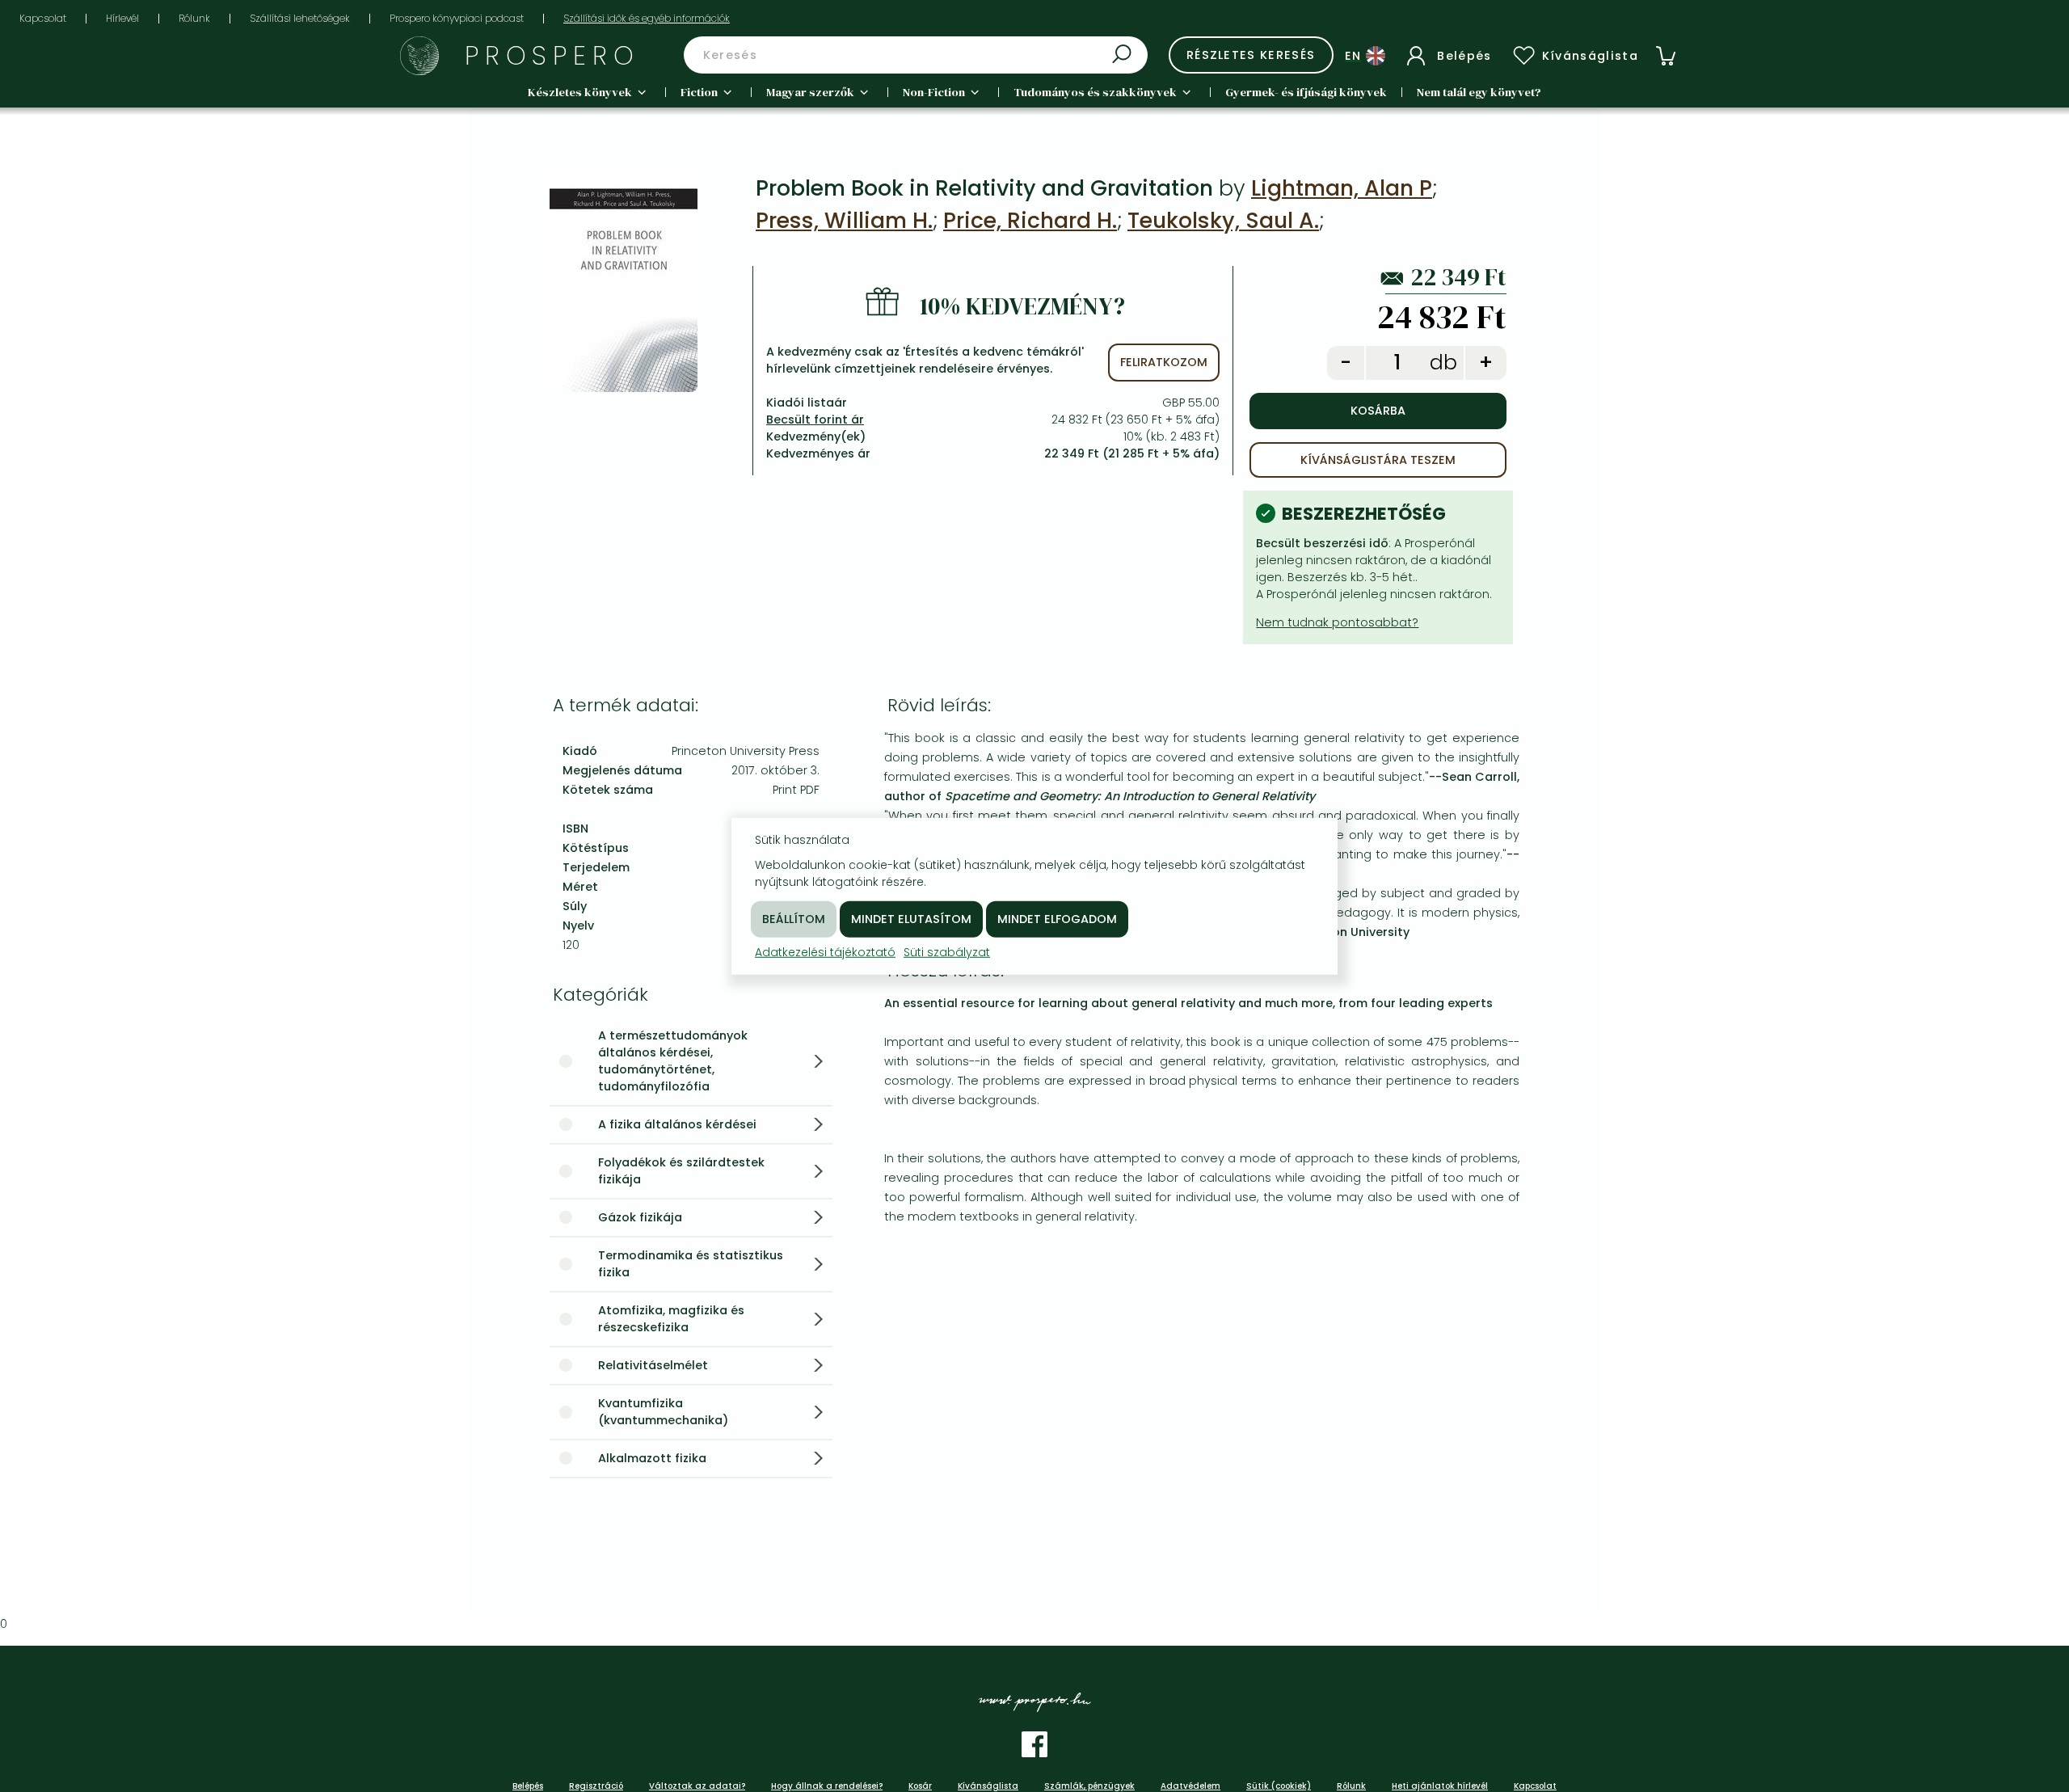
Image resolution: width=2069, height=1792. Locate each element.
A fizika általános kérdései (677, 1124)
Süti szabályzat (947, 951)
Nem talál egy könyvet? (1479, 92)
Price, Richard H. (1030, 220)
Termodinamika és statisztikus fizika (691, 1264)
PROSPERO (552, 55)
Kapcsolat (43, 18)
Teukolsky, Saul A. (1223, 220)
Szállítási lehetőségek (300, 18)
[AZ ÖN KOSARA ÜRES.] (1666, 56)
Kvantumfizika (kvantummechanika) (663, 1412)
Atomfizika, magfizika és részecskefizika (671, 1319)
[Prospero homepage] (419, 56)
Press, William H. (844, 220)
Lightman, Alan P (1342, 188)
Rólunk (194, 18)
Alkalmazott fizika (652, 1458)
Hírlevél (122, 18)
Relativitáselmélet (653, 1365)
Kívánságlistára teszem (1378, 460)
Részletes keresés (1251, 55)
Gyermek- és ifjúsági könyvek (1306, 92)
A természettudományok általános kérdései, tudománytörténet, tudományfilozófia (673, 1061)
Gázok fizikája (640, 1217)
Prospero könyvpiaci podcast (457, 18)
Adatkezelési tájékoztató (825, 951)
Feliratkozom (1164, 362)
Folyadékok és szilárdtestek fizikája (681, 1171)
